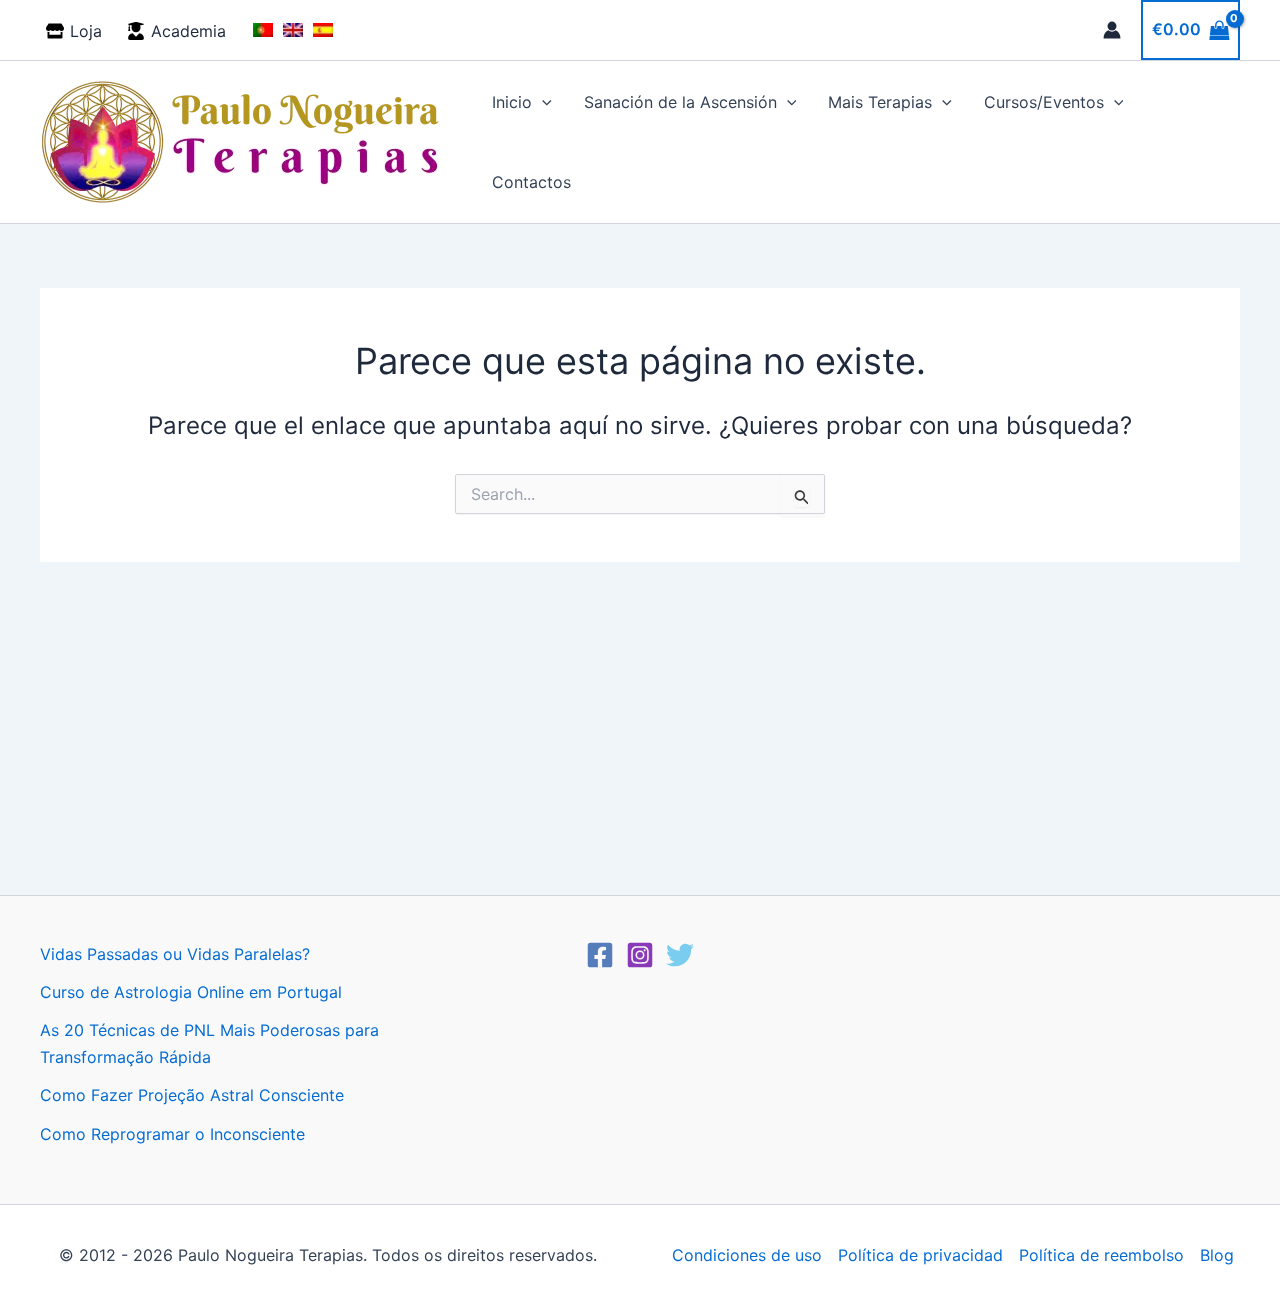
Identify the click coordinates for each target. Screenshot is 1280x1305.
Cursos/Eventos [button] (1044, 102)
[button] (542, 102)
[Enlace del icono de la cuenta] (1112, 30)
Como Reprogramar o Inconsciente (172, 1134)
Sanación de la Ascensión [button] (680, 102)
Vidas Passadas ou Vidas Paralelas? (175, 954)
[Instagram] (640, 955)
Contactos (531, 182)
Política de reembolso (1101, 1255)
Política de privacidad (920, 1255)
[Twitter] (680, 955)
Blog (1217, 1255)
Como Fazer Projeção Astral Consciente (192, 1095)
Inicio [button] (512, 102)
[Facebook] (600, 955)
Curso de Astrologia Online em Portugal (191, 992)
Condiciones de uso (747, 1255)
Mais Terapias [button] (880, 102)
